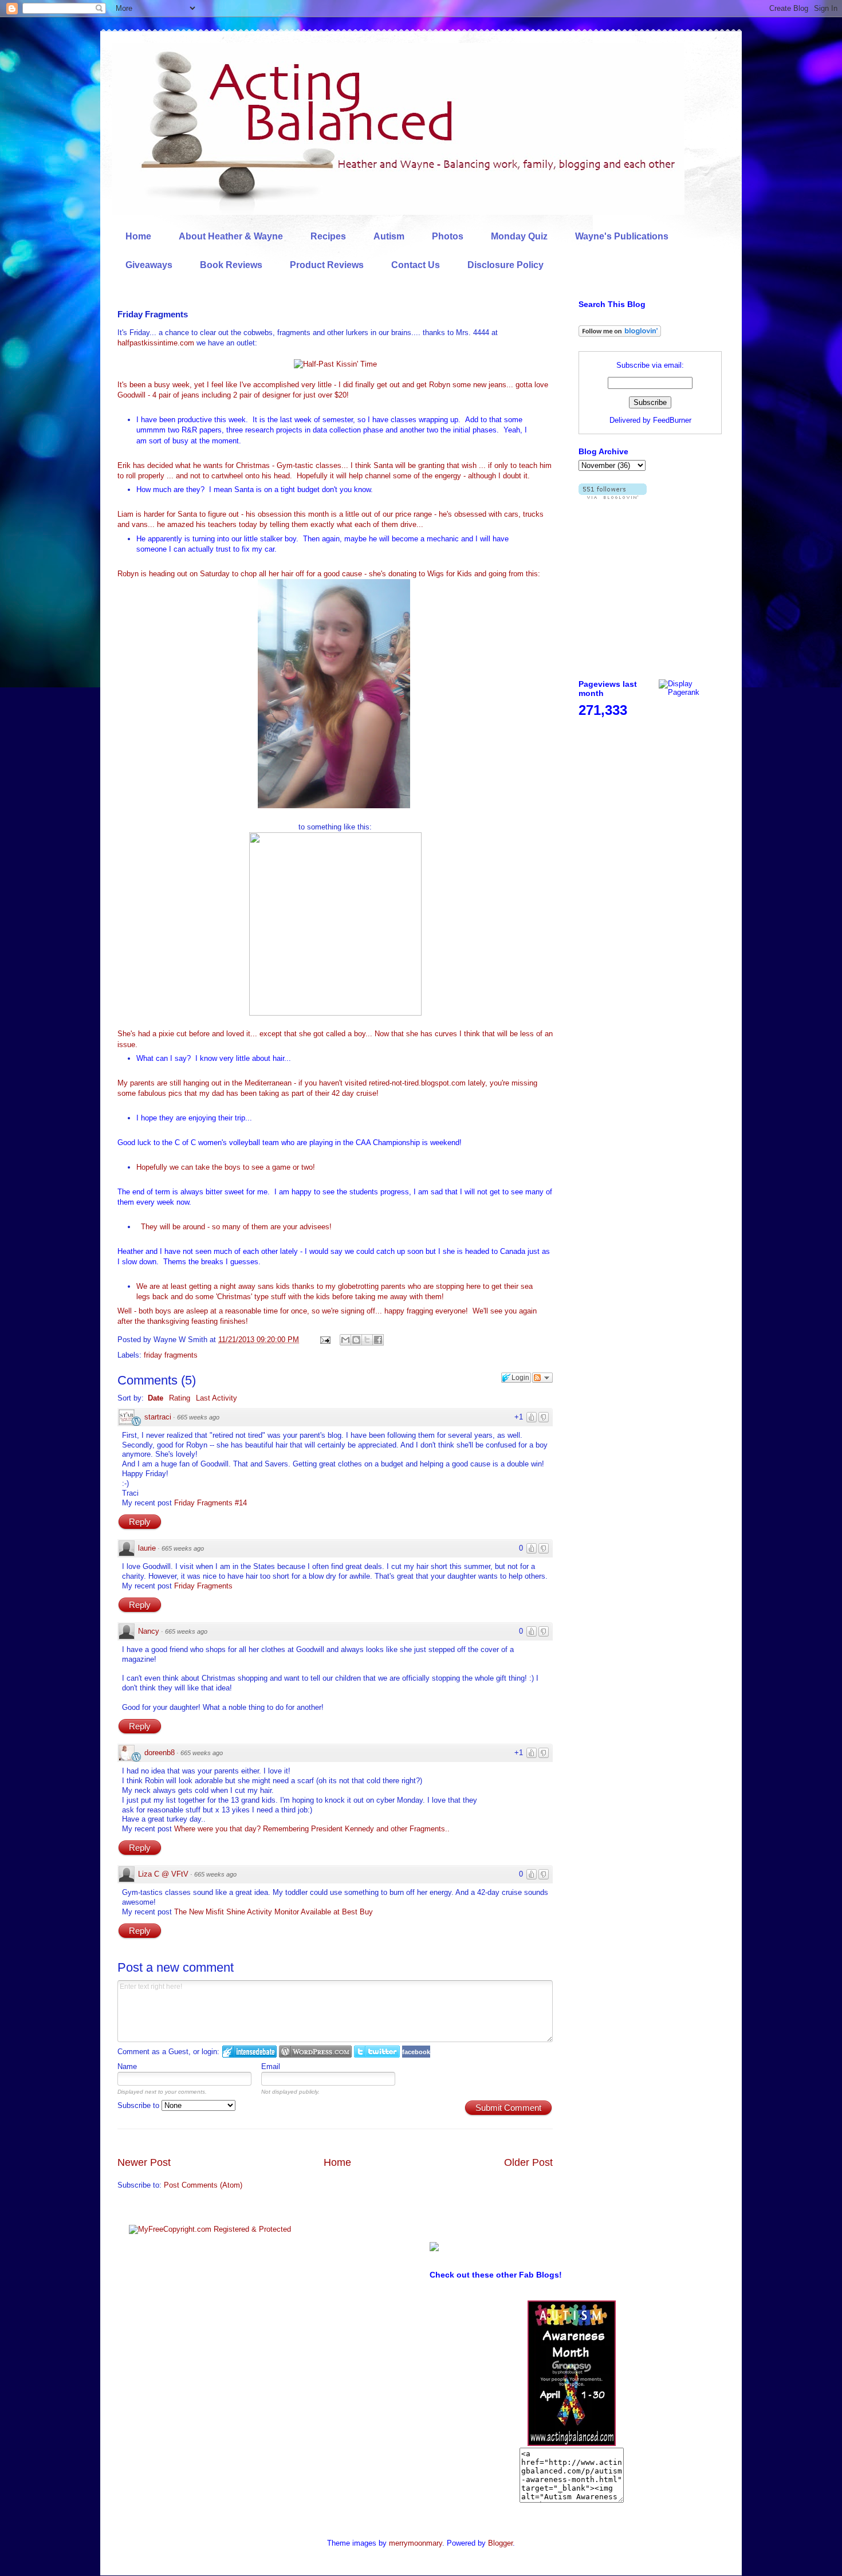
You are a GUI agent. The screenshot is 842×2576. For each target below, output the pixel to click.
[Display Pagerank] (690, 692)
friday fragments (171, 1355)
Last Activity (217, 1398)
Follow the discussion (542, 1378)
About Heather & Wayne (231, 236)
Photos (448, 236)
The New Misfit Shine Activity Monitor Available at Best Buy (274, 1912)
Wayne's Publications (622, 236)
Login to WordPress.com (315, 2052)
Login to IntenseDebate (249, 2052)
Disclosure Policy (505, 265)
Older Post (528, 2162)
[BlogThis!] (356, 1340)
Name (127, 2066)
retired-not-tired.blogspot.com (417, 1083)
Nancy (149, 1631)
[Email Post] (324, 1340)
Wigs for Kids (450, 574)
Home (138, 236)
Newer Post (144, 2162)
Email (271, 2066)
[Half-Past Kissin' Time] (335, 364)
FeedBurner (672, 420)
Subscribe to (139, 2105)
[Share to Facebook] (378, 1340)
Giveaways (149, 265)
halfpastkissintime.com (156, 343)
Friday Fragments (203, 1586)
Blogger (500, 2543)
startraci (158, 1417)
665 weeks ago (198, 1417)
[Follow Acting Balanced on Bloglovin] (620, 334)
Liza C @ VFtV (163, 1874)
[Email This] (345, 1340)
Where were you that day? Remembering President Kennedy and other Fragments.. (312, 1829)
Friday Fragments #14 (210, 1503)
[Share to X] (367, 1340)
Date (156, 1398)
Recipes (328, 236)
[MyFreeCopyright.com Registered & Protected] (210, 2229)
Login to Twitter (377, 2052)
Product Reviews (327, 265)
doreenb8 (160, 1753)
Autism (389, 236)
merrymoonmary (416, 2543)
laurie (147, 1548)
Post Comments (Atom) (203, 2185)
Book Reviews (231, 265)
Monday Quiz (519, 236)
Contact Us (416, 265)
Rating (180, 1398)
